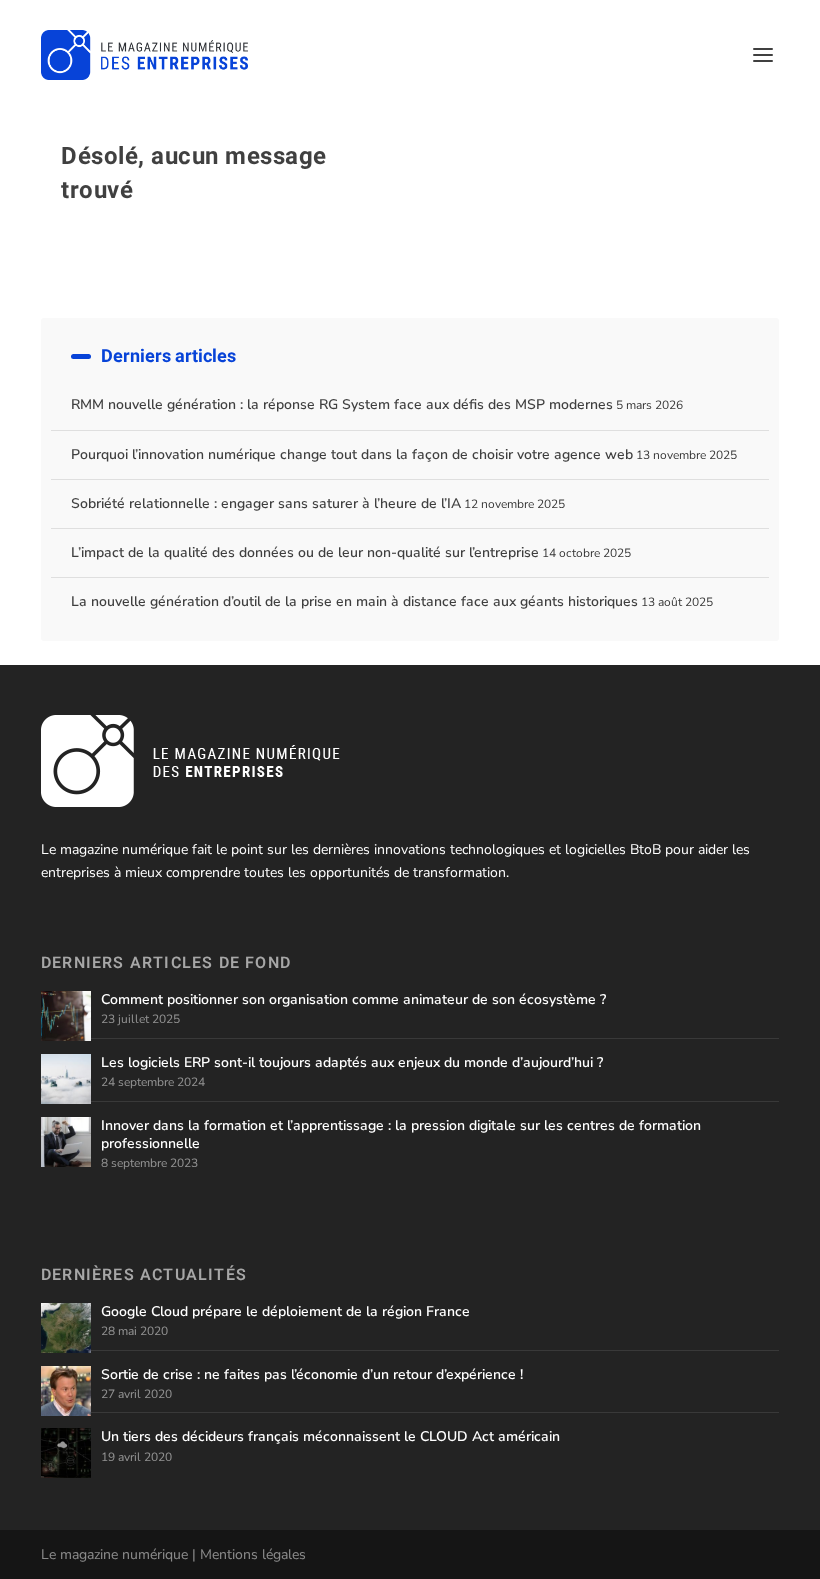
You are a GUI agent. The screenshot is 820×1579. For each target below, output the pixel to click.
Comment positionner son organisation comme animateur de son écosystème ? (353, 999)
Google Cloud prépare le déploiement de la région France (285, 1311)
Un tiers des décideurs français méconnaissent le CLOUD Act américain (330, 1436)
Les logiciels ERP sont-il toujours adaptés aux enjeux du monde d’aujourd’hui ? (352, 1062)
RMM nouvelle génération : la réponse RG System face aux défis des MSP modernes (342, 404)
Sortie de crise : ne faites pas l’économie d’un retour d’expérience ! (312, 1374)
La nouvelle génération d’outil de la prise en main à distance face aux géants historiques (354, 601)
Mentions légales (253, 1554)
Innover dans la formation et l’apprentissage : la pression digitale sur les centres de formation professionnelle (401, 1134)
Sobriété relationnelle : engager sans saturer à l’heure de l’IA (266, 503)
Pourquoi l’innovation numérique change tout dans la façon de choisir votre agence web (352, 454)
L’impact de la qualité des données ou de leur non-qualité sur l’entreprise (305, 552)
